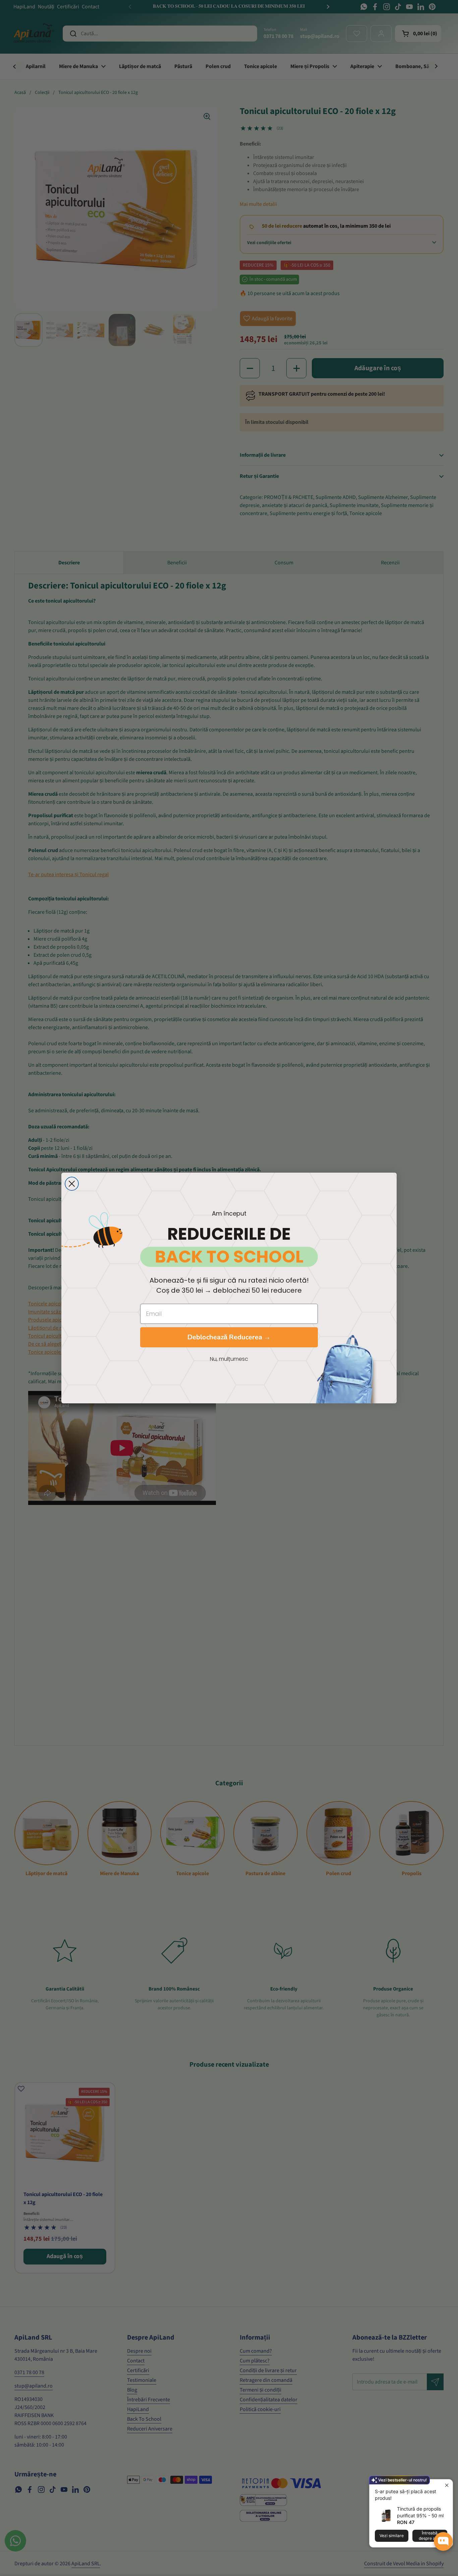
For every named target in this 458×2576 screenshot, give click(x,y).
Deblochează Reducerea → (229, 1337)
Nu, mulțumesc (229, 1359)
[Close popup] (447, 2485)
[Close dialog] (72, 1184)
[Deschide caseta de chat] (443, 2541)
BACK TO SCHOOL (229, 1257)
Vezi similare (392, 2536)
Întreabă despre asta (430, 2536)
